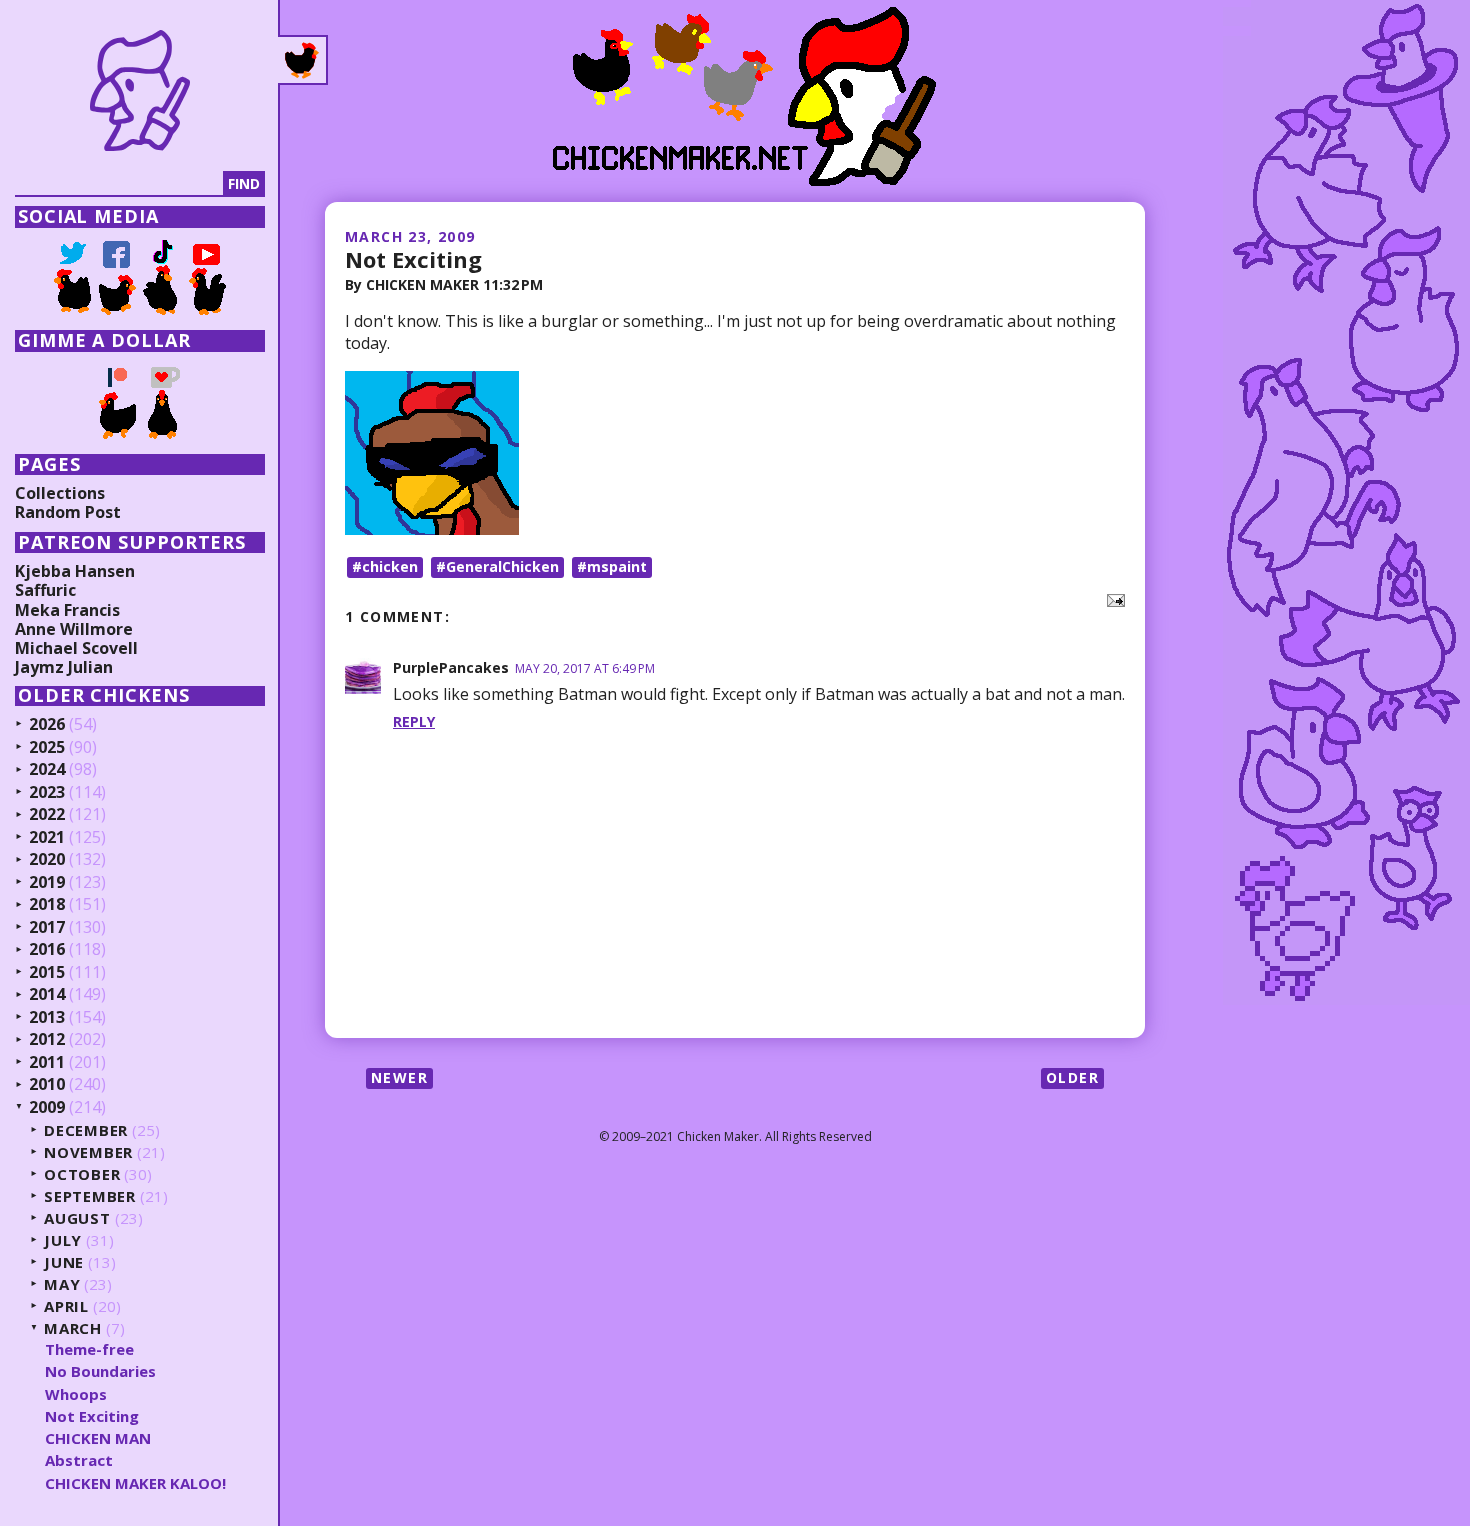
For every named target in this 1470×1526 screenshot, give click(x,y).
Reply (414, 721)
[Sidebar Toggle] (303, 60)
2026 (47, 725)
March (73, 1328)
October (82, 1174)
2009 (47, 1108)
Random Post (68, 512)
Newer (399, 1077)
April (66, 1306)
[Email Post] (1112, 599)
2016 (47, 950)
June (64, 1262)
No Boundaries (100, 1371)
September (90, 1196)
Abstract (79, 1460)
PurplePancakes (451, 667)
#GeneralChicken (497, 566)
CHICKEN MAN (98, 1438)
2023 (47, 793)
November (88, 1152)
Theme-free (89, 1349)
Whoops (76, 1394)
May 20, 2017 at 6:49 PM (585, 668)
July (63, 1240)
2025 (47, 748)
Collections (60, 493)
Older (1072, 1077)
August (77, 1218)
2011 (47, 1063)
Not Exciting (413, 259)
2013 (47, 1018)
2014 (47, 995)
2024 (47, 770)
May (62, 1284)
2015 (47, 973)
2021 (47, 838)
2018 (47, 905)
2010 (47, 1085)
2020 (47, 860)
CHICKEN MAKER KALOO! (135, 1483)
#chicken (385, 566)
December (86, 1130)
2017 (47, 928)
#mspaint (612, 566)
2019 (47, 883)
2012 (47, 1040)
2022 (47, 815)
